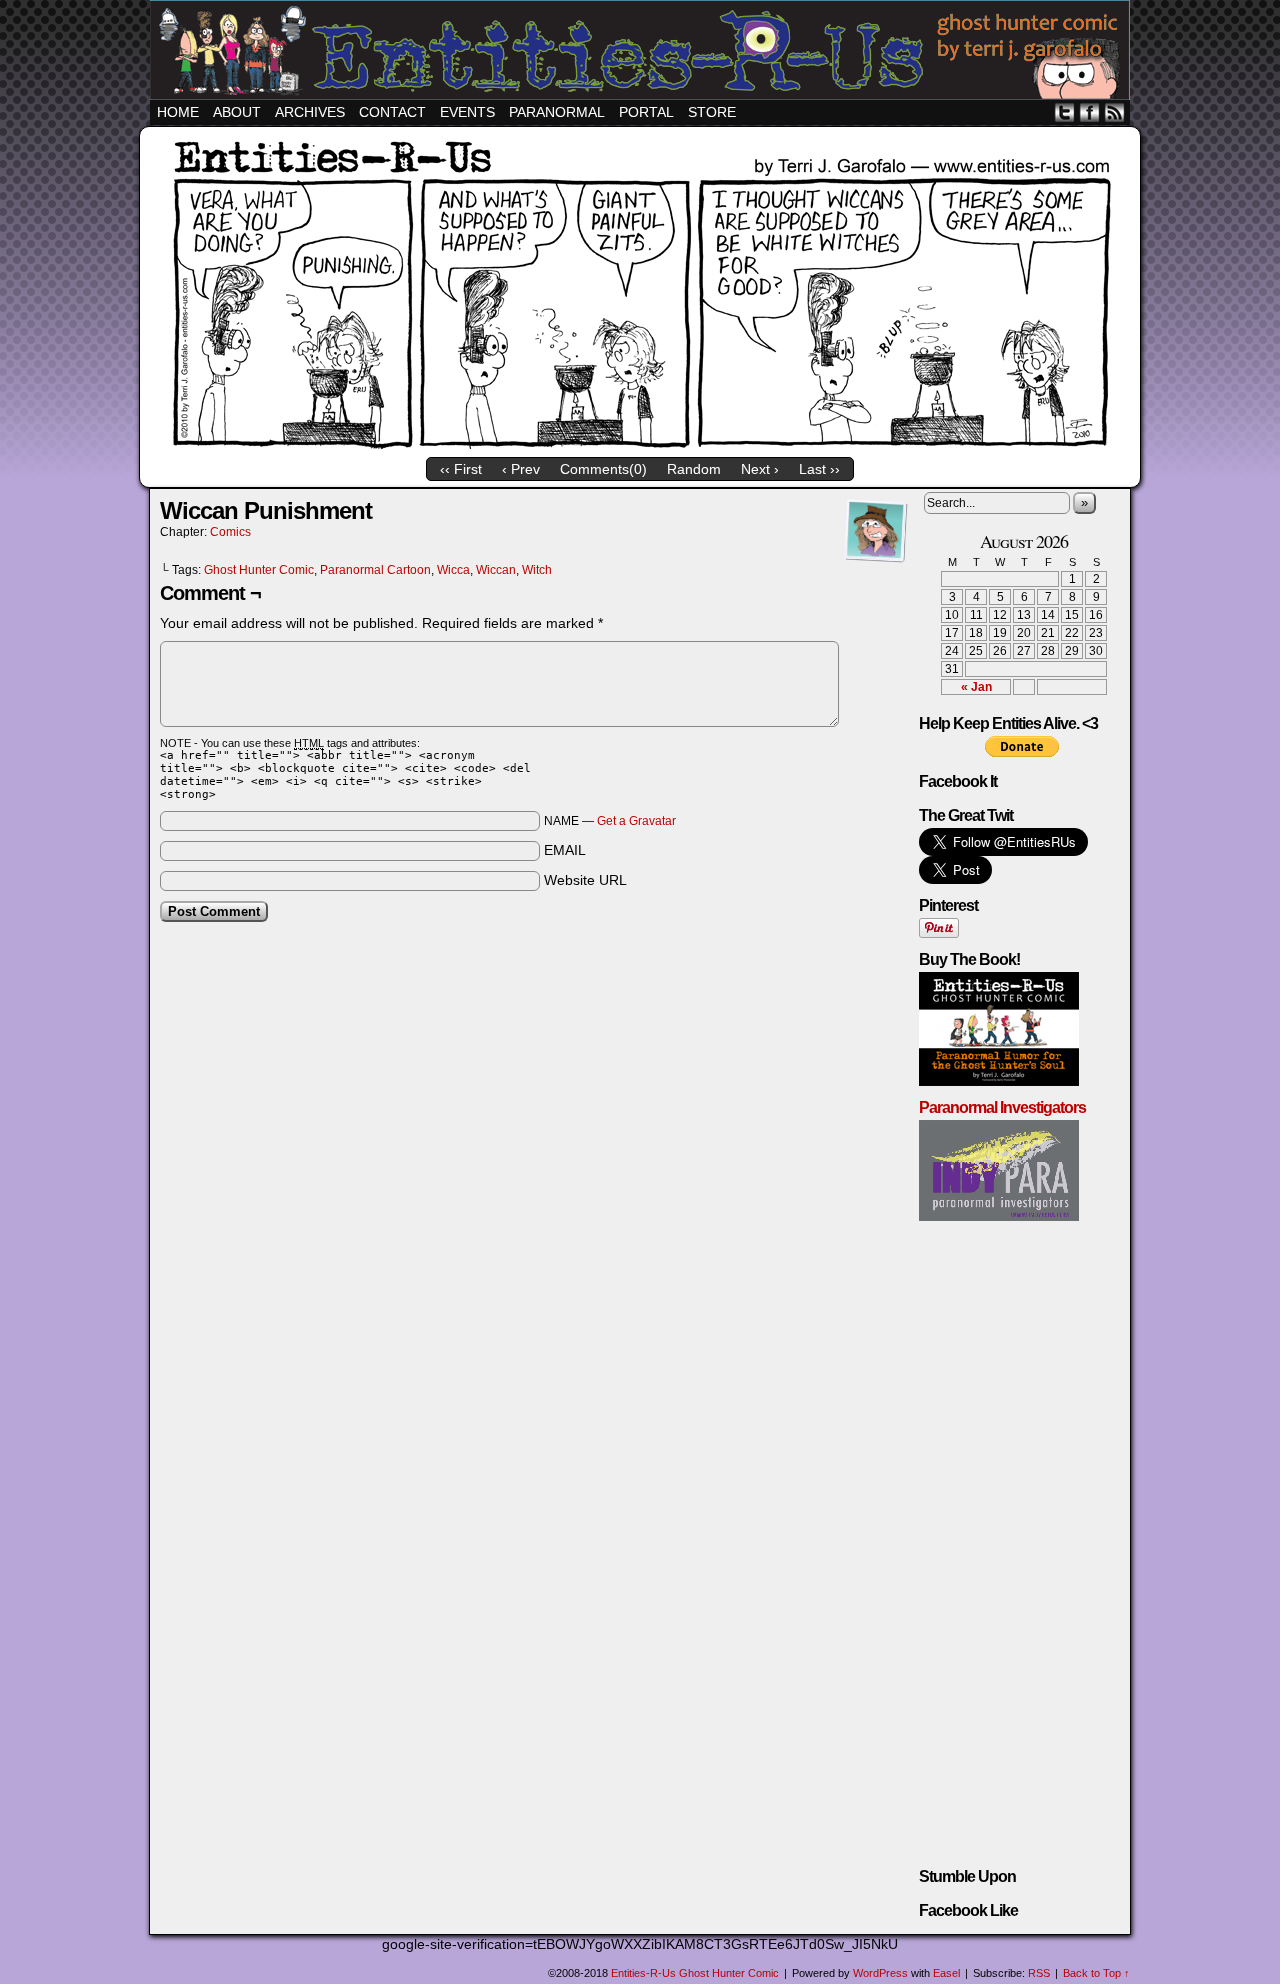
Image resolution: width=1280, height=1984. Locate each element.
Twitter (1064, 112)
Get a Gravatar (636, 821)
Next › (760, 469)
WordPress (880, 1973)
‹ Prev (521, 469)
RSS (1114, 112)
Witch (537, 570)
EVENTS (467, 112)
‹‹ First (461, 469)
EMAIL (565, 850)
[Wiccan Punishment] (640, 446)
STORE (712, 112)
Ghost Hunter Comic (259, 570)
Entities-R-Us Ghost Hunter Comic (643, 52)
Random (694, 469)
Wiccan (496, 570)
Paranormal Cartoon (375, 570)
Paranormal (557, 112)
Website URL (585, 880)
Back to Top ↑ (1096, 1973)
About (237, 112)
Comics (230, 532)
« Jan (976, 687)
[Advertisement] (534, 987)
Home (178, 112)
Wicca (453, 570)
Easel (946, 1973)
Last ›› (819, 469)
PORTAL (646, 112)
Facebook (1089, 112)
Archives (310, 112)
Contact (392, 112)
